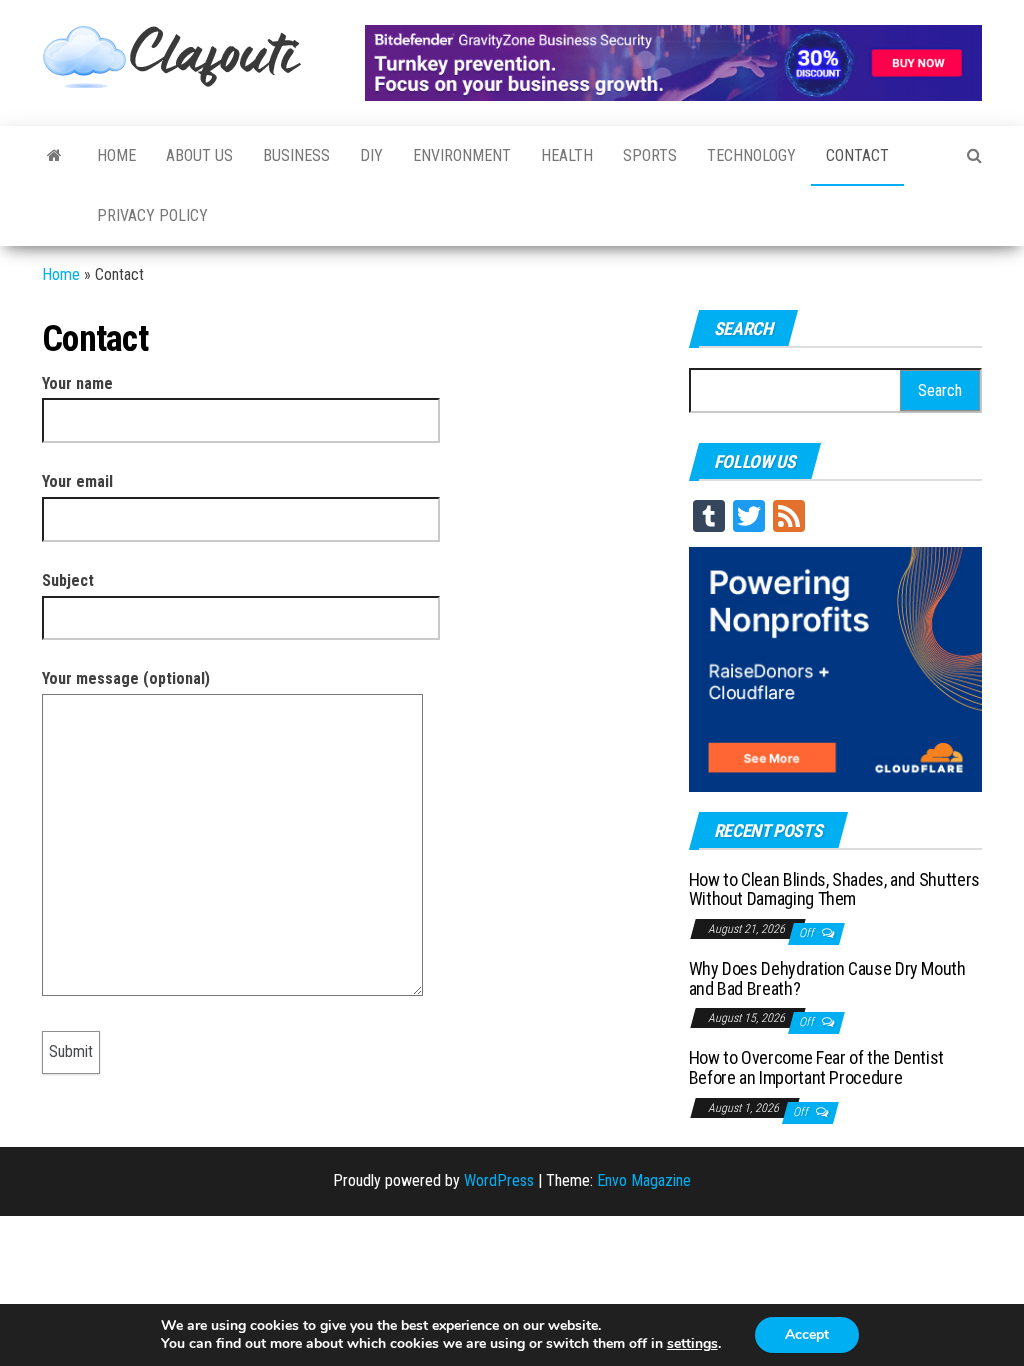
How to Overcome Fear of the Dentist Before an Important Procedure (816, 1067)
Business (296, 155)
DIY (371, 155)
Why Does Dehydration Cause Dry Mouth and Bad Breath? (827, 978)
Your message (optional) (126, 678)
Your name (77, 383)
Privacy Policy (152, 215)
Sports (650, 155)
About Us (199, 155)
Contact (857, 155)
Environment (462, 155)
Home (116, 155)
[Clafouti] (54, 156)
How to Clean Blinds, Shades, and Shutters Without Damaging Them (834, 889)
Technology (751, 155)
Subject (68, 580)
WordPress (499, 1180)
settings (692, 1344)
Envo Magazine (644, 1180)
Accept (807, 1334)
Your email (77, 481)
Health (567, 155)
